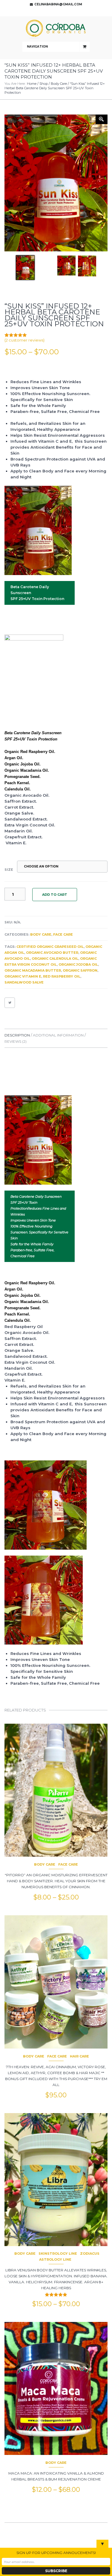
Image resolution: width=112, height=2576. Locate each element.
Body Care (59, 84)
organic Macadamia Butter (33, 970)
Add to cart (55, 895)
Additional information (59, 1035)
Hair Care (79, 2056)
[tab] (18, 1035)
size (9, 870)
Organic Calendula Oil (55, 959)
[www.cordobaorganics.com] (56, 29)
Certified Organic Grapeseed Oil (50, 947)
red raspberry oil (62, 976)
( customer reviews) (24, 340)
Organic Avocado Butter (52, 953)
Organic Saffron (80, 970)
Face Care (63, 934)
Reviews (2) (16, 1041)
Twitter (55, 12)
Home (32, 84)
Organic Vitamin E (23, 976)
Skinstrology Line (58, 2254)
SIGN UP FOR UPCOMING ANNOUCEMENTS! (56, 2553)
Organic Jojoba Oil (78, 964)
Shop (44, 84)
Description (18, 1035)
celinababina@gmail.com (58, 4)
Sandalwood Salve (24, 982)
